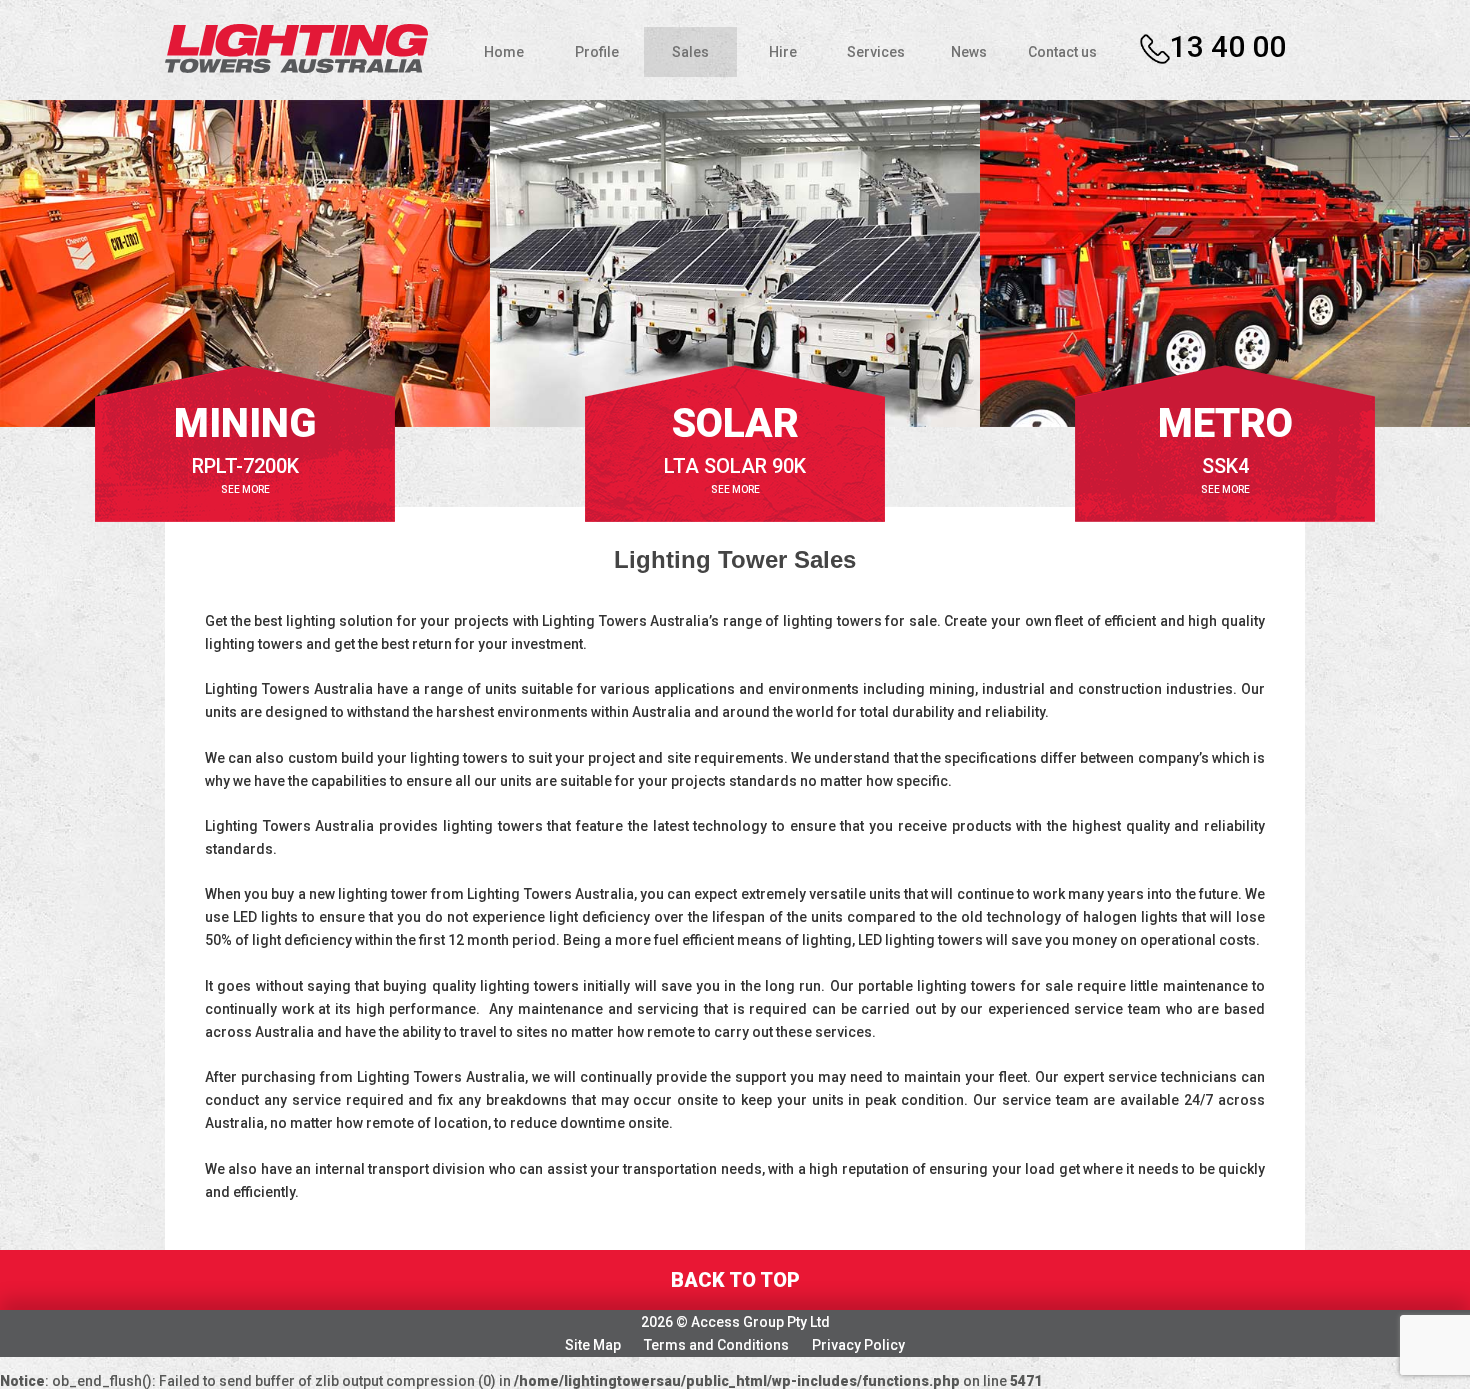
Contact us (1062, 52)
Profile (597, 52)
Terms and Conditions (716, 1345)
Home (504, 52)
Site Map (593, 1345)
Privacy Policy (858, 1345)
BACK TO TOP (735, 1280)
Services (876, 52)
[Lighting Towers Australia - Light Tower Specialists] (296, 47)
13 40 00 (1228, 46)
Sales (690, 52)
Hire (783, 52)
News (969, 52)
